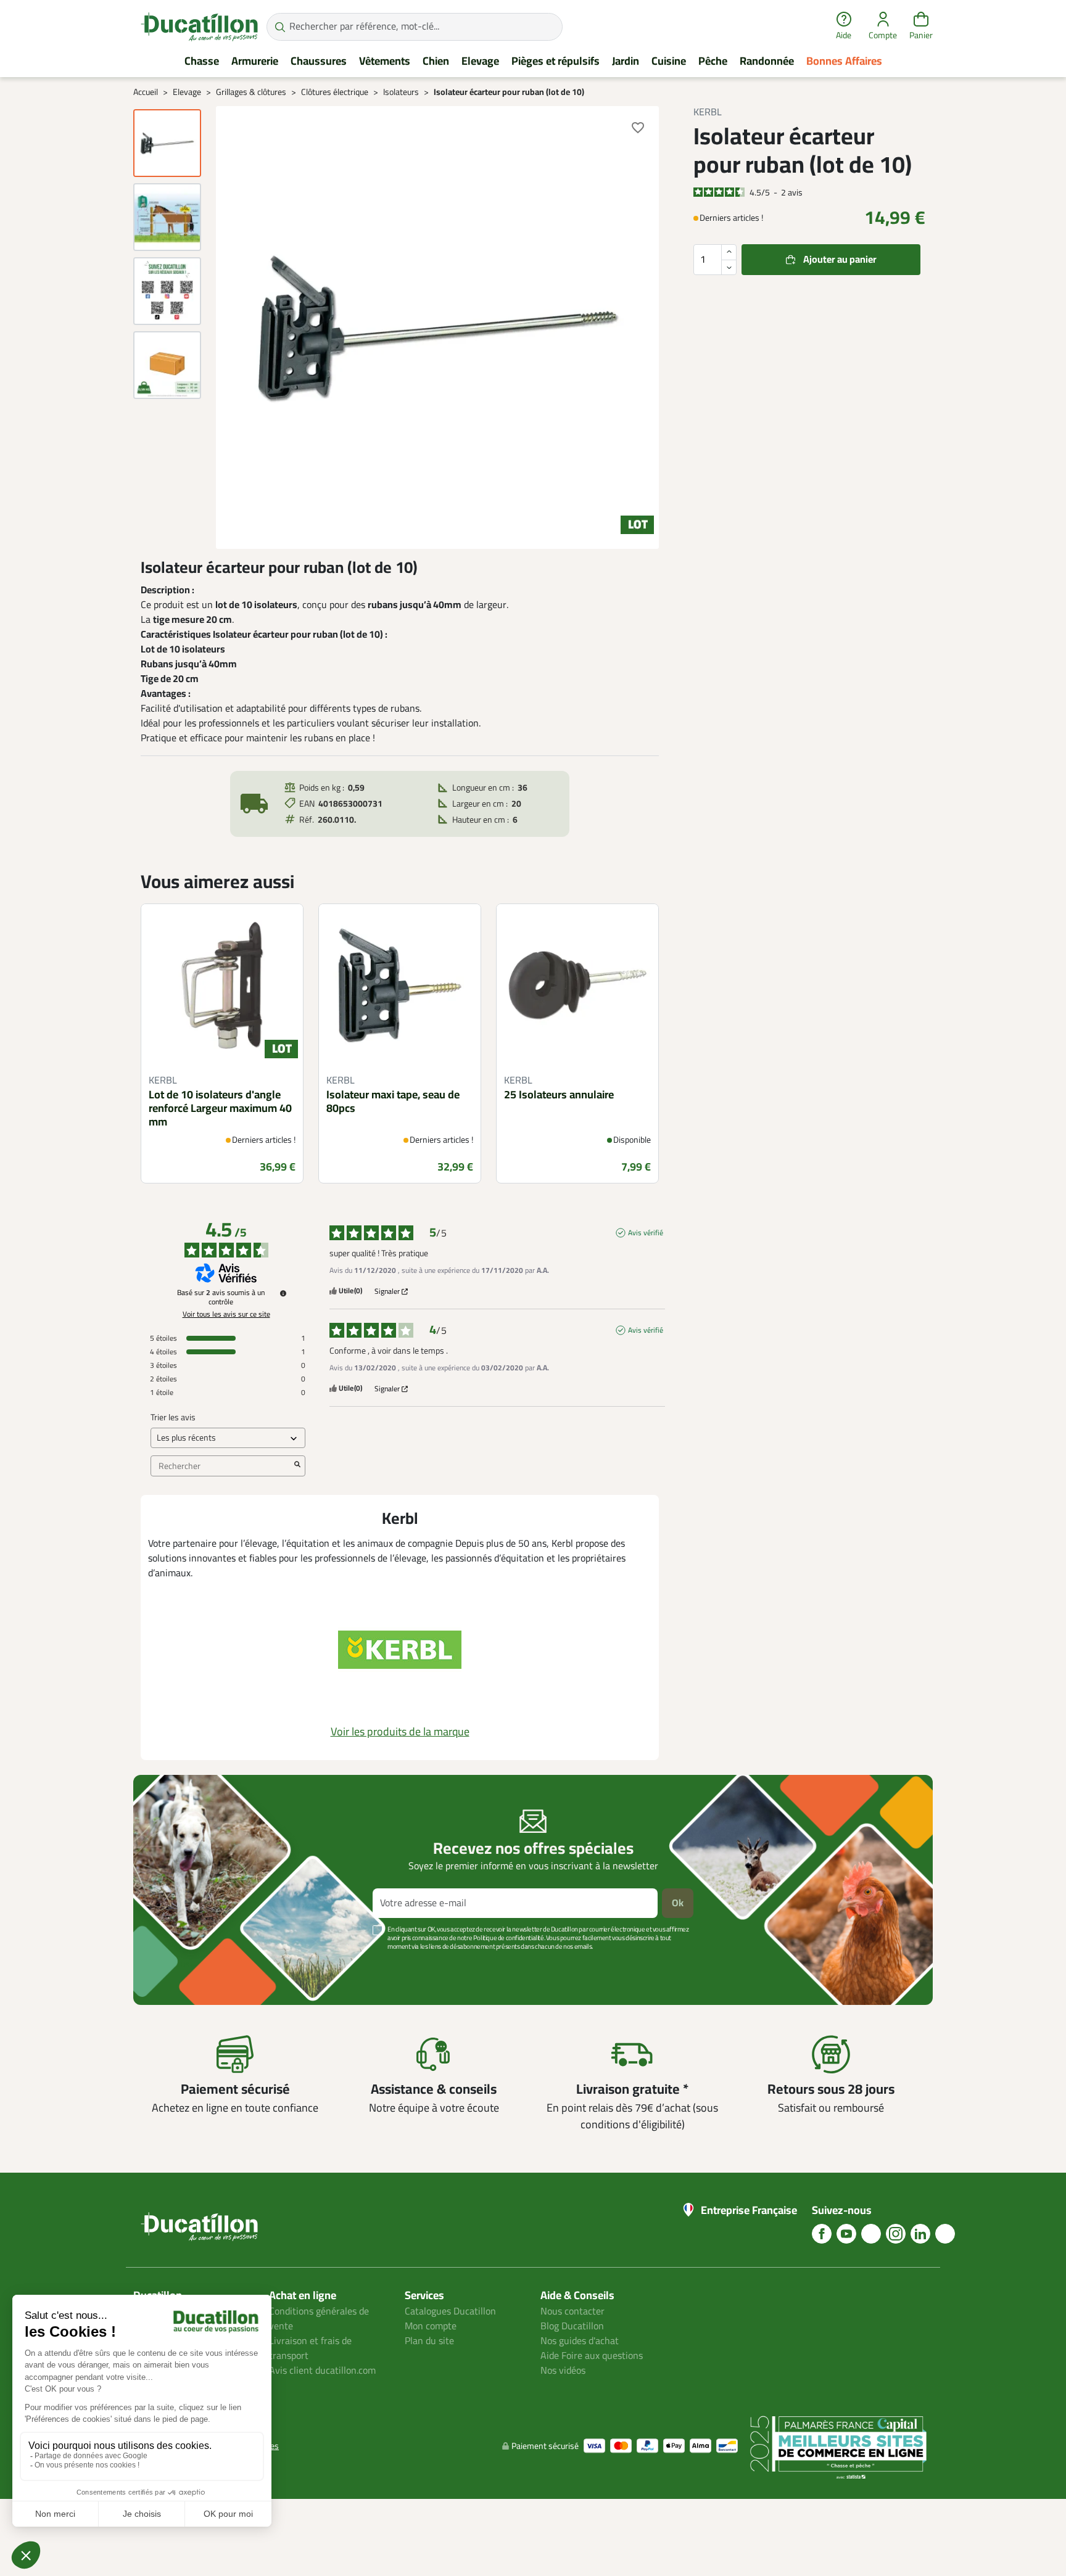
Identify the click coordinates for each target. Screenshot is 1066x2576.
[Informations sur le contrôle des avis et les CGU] (283, 1293)
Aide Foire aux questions (592, 2356)
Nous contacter (572, 2311)
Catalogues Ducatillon (450, 2311)
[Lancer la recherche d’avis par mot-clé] (297, 1466)
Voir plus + (176, 1965)
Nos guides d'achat (580, 2341)
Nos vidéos (563, 2371)
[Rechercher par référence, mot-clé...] (280, 27)
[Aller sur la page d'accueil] (199, 27)
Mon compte (431, 2326)
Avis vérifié (646, 1233)
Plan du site (429, 2341)
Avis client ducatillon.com (322, 2371)
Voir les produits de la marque (400, 1732)
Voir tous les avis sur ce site (226, 1314)
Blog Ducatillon (572, 2326)
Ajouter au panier (840, 260)
